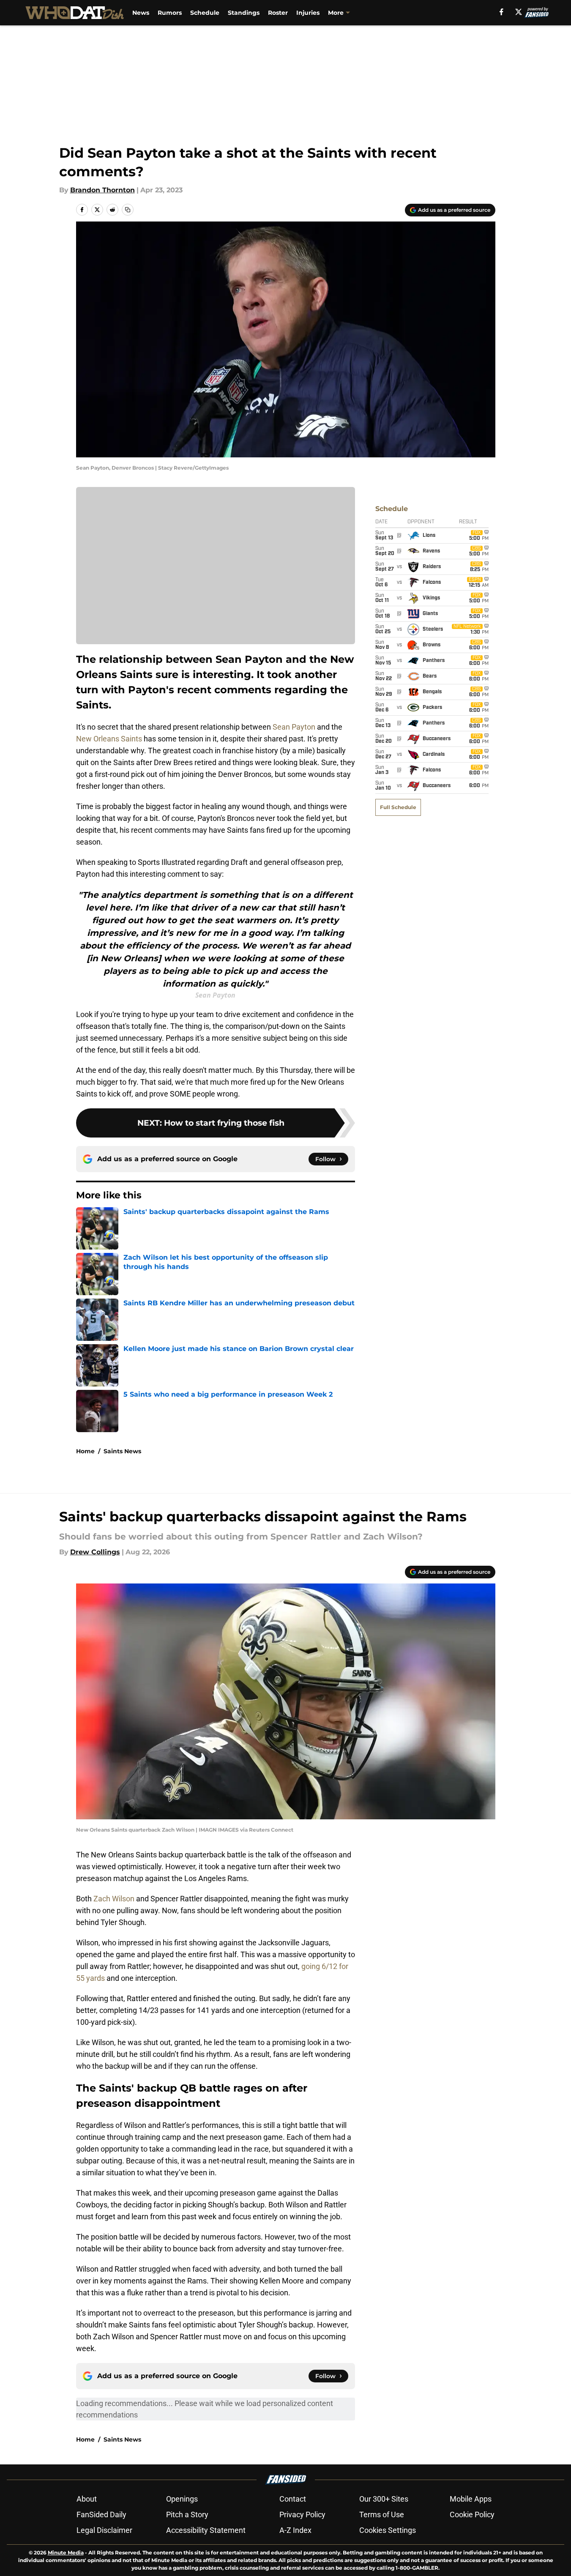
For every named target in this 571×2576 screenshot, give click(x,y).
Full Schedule (398, 807)
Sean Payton (295, 727)
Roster (278, 13)
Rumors (170, 13)
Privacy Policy (302, 2514)
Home (85, 1451)
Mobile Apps (471, 2499)
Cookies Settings (388, 2530)
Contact (293, 2499)
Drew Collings (95, 1552)
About (87, 2499)
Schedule (205, 13)
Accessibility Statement (206, 2530)
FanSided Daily (101, 2514)
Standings (244, 13)
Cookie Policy (472, 2514)
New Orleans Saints (110, 739)
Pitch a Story (187, 2514)
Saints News (122, 1451)
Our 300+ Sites (384, 2499)
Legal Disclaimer (104, 2530)
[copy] (128, 210)
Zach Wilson (115, 1899)
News (141, 13)
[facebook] (501, 12)
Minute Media (66, 2553)
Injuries (308, 13)
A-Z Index (295, 2530)
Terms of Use (382, 2514)
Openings (182, 2499)
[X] (519, 12)
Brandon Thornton (102, 190)
